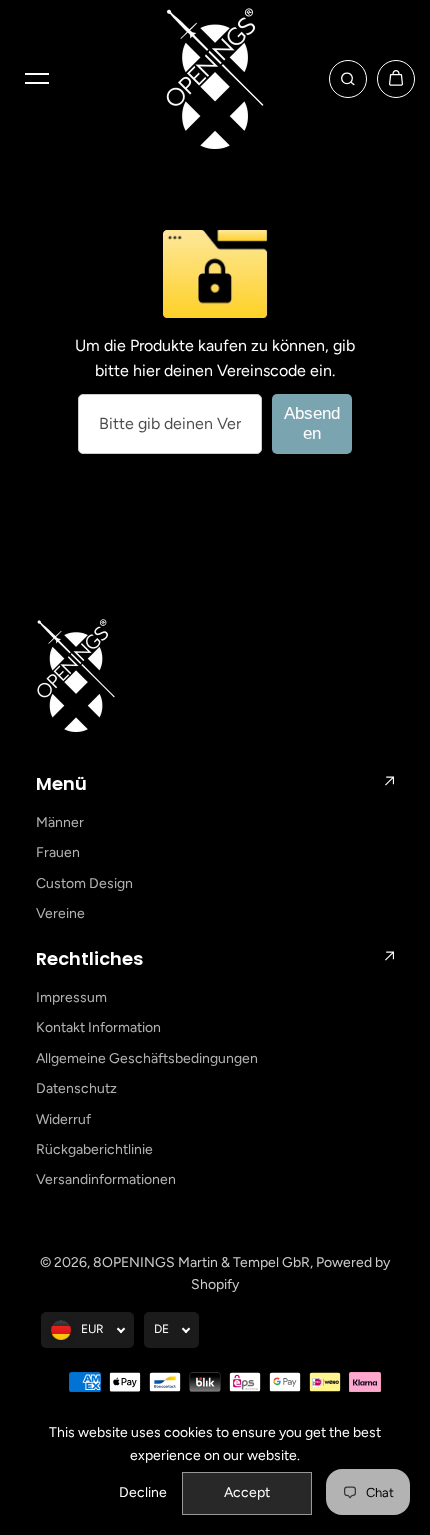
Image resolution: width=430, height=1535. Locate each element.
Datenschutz (76, 1088)
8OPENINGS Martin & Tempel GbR (201, 1262)
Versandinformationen (106, 1179)
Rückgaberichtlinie (94, 1149)
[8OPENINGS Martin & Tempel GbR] (215, 78)
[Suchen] (348, 79)
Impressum (71, 997)
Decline (143, 1492)
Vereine (60, 913)
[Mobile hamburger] (37, 79)
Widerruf (63, 1119)
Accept (247, 1492)
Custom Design (84, 883)
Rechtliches (89, 958)
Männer (60, 822)
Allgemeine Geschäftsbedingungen (147, 1058)
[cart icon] (396, 79)
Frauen (58, 852)
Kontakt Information (98, 1027)
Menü (61, 783)
